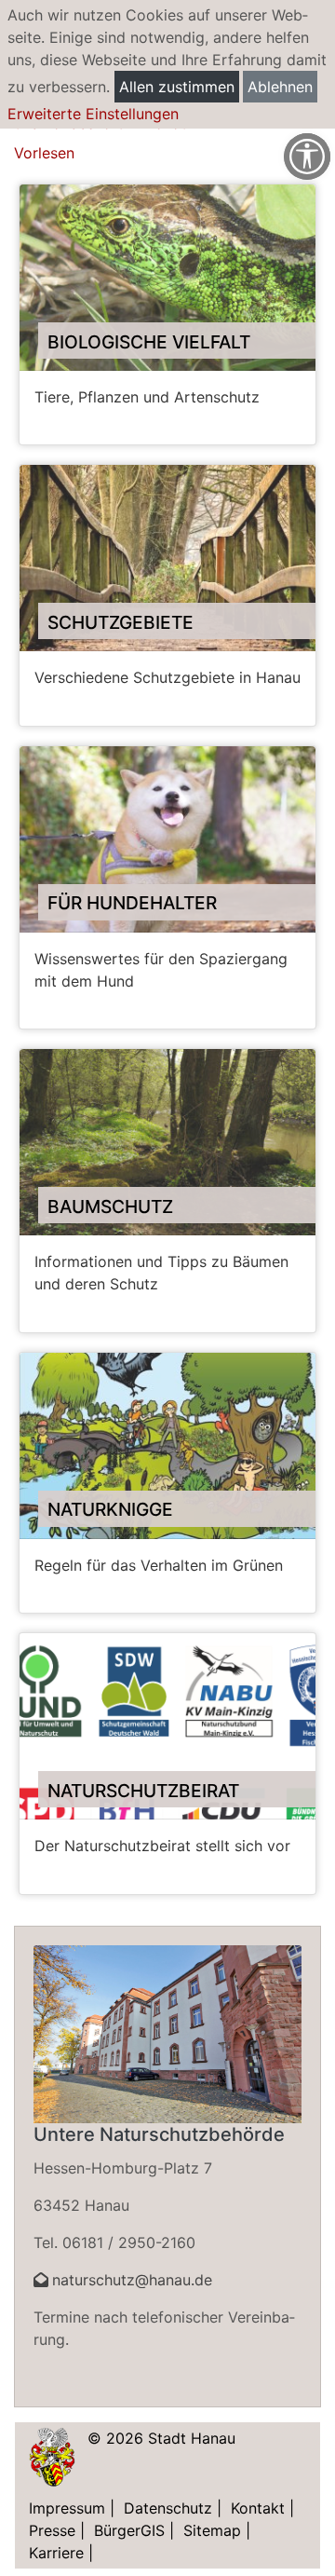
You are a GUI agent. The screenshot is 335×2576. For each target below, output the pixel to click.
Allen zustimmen (177, 87)
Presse (52, 2530)
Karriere (56, 2553)
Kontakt (258, 2508)
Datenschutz (168, 2508)
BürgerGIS (129, 2530)
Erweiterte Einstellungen (93, 114)
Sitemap (212, 2530)
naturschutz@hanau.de (132, 2280)
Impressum (67, 2508)
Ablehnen (280, 87)
